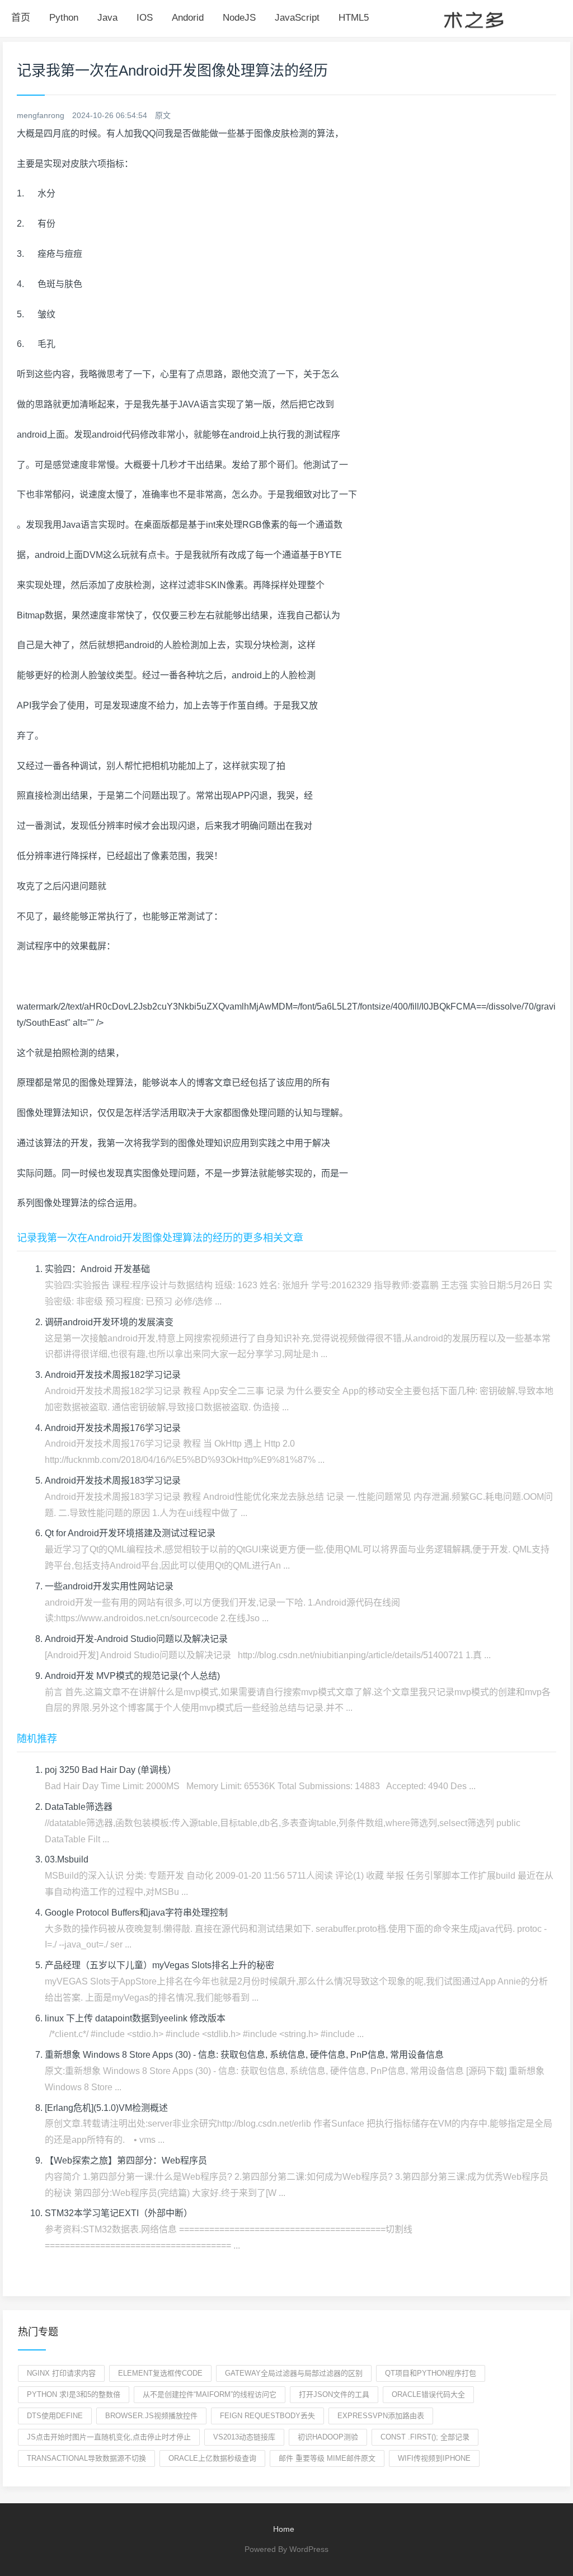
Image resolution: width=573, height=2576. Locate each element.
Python (64, 18)
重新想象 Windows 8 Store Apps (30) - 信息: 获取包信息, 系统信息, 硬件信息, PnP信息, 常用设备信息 (244, 2055)
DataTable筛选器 (79, 1807)
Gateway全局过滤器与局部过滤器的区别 (294, 2373)
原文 (163, 115)
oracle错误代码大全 (428, 2394)
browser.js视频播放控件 (151, 2416)
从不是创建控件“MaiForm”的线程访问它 (210, 2394)
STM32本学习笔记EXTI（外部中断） (119, 2213)
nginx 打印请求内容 (61, 2373)
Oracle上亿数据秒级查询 (212, 2458)
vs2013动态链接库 (244, 2437)
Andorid (188, 18)
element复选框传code (160, 2373)
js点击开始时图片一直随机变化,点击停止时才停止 (109, 2437)
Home (284, 2529)
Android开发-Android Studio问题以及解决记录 (136, 1639)
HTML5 (354, 18)
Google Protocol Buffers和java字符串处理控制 (136, 1913)
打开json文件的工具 (334, 2394)
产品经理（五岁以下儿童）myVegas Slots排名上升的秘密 (159, 1965)
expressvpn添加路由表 (381, 2416)
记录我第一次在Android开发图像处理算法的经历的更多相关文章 (160, 1238)
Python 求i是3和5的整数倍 (74, 2394)
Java (107, 18)
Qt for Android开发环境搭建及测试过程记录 (130, 1533)
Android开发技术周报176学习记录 (113, 1428)
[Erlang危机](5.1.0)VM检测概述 (106, 2108)
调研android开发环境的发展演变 (109, 1322)
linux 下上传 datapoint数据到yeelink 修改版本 (135, 2018)
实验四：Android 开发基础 (97, 1269)
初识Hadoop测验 (328, 2437)
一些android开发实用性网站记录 (109, 1586)
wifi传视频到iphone (434, 2458)
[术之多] (473, 18)
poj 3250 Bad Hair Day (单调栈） (111, 1770)
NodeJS (239, 18)
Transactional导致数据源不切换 (86, 2458)
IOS (145, 18)
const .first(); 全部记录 (425, 2437)
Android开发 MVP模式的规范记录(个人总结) (132, 1676)
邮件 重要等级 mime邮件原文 (327, 2458)
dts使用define (55, 2416)
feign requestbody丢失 (267, 2416)
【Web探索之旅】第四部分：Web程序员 (126, 2160)
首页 (21, 18)
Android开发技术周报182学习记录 (113, 1375)
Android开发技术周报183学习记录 (113, 1481)
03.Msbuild (67, 1859)
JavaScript (297, 18)
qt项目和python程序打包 (431, 2373)
